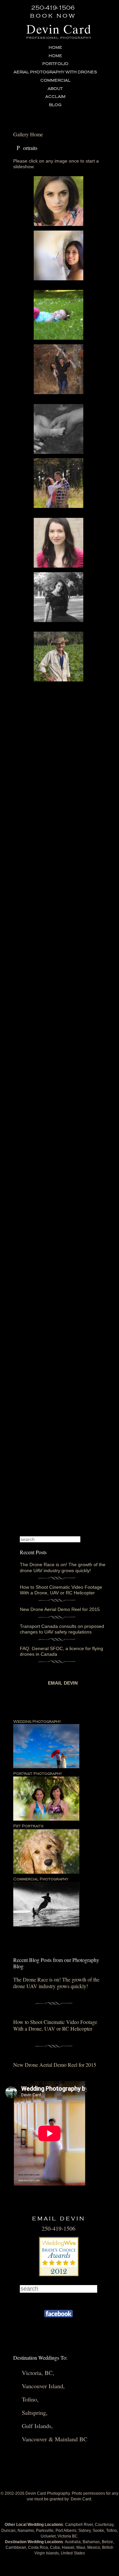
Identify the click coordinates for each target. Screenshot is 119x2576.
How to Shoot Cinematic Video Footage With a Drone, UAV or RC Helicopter (61, 1590)
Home (55, 48)
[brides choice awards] (59, 2274)
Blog (55, 105)
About (55, 89)
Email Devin (63, 1683)
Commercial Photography (41, 1879)
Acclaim (55, 97)
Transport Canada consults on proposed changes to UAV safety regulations (62, 1629)
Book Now (53, 16)
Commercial (55, 80)
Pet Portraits (28, 1826)
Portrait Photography (38, 1774)
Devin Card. (81, 2499)
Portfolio (55, 64)
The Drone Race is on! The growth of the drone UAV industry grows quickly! (63, 1567)
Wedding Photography (37, 1722)
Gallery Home (28, 134)
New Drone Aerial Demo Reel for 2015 (60, 1609)
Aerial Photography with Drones (55, 72)
